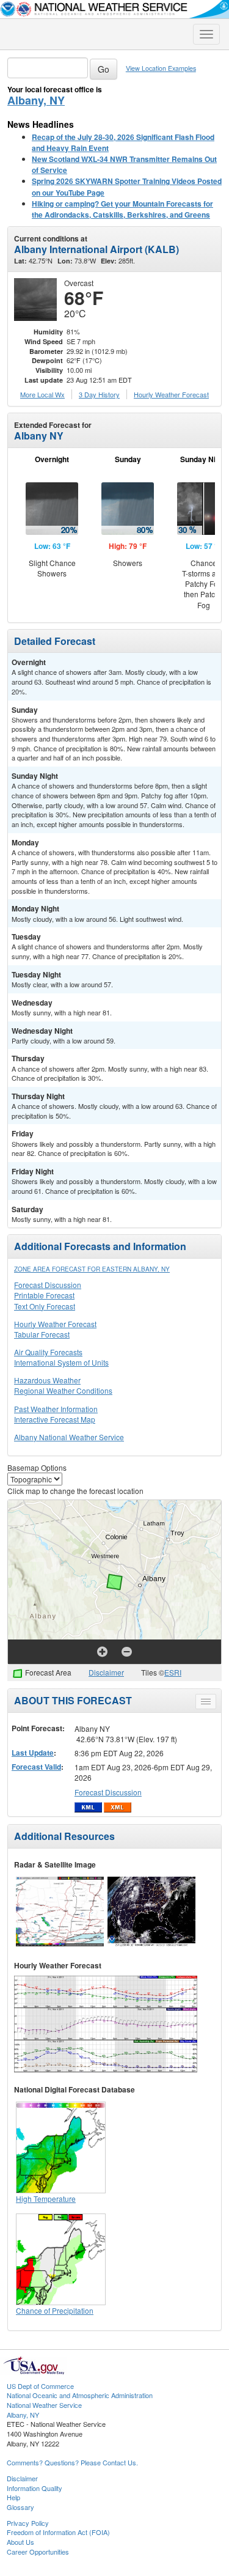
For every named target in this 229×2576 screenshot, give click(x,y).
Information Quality (35, 2488)
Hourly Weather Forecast (55, 1324)
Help (13, 2497)
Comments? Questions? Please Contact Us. (72, 2462)
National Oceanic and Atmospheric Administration (80, 2395)
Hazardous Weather (47, 1380)
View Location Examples (161, 68)
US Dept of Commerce (40, 2386)
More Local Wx (42, 394)
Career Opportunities (38, 2552)
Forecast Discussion (48, 1285)
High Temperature (46, 2199)
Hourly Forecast (171, 394)
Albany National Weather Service (69, 1437)
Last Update (33, 1753)
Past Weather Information (56, 1409)
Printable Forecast (44, 1295)
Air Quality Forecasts (48, 1352)
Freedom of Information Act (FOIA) (58, 2532)
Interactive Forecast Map (55, 1419)
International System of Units (61, 1362)
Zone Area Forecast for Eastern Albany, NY (92, 1269)
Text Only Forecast (45, 1306)
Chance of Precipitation (55, 2310)
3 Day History (99, 394)
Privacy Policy (28, 2523)
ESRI (173, 1672)
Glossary (20, 2507)
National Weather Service (44, 2405)
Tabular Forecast (42, 1334)
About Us (20, 2542)
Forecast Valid (36, 1767)
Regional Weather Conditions (63, 1390)
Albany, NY (36, 100)
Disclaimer (106, 1672)
